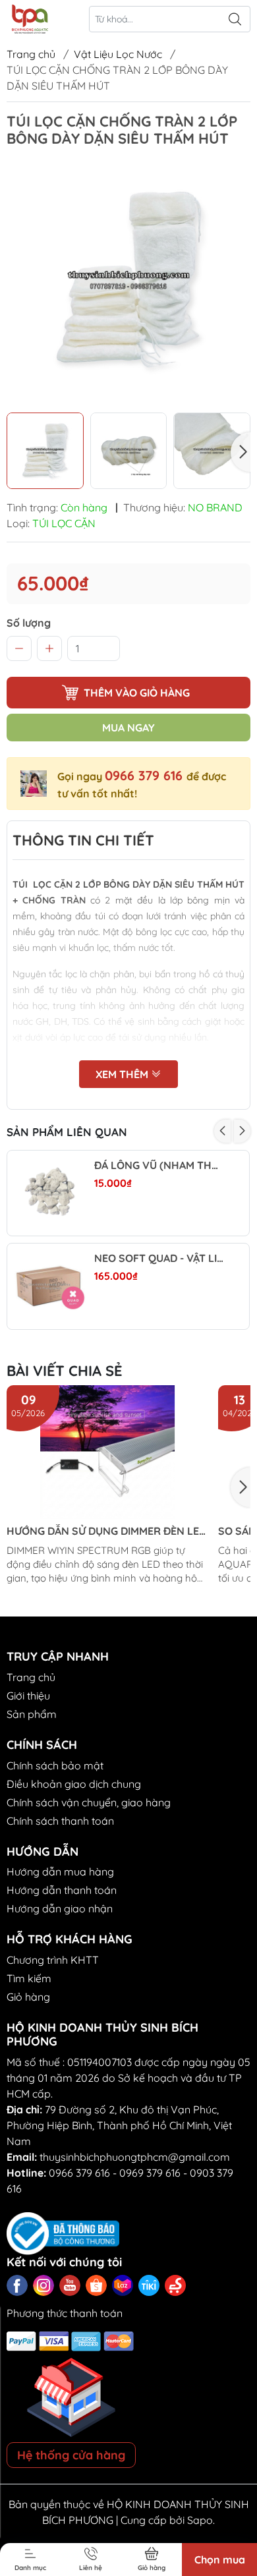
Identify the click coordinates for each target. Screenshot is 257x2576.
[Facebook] (17, 2285)
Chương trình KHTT (53, 1960)
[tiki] (149, 2285)
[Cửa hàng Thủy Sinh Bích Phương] (29, 19)
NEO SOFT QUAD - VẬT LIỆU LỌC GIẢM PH (159, 1258)
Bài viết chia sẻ (65, 1371)
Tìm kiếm (29, 1978)
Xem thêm (123, 1074)
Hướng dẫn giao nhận (60, 1908)
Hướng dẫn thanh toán (62, 1890)
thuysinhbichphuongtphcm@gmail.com (135, 2157)
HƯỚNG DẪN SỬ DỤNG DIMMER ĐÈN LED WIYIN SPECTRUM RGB (106, 1531)
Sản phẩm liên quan (67, 1132)
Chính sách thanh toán (60, 1821)
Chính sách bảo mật (55, 1765)
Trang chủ (31, 54)
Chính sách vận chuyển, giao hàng (89, 1802)
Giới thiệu (28, 1696)
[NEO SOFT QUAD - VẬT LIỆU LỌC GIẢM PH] (50, 1286)
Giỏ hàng (28, 1997)
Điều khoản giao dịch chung (74, 1784)
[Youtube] (70, 2285)
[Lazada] (123, 2285)
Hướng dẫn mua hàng (60, 1872)
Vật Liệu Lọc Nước (118, 54)
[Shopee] (96, 2285)
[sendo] (175, 2285)
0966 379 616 (146, 775)
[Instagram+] (43, 2285)
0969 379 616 (150, 2173)
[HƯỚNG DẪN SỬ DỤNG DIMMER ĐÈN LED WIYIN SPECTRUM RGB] (107, 1452)
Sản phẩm (32, 1714)
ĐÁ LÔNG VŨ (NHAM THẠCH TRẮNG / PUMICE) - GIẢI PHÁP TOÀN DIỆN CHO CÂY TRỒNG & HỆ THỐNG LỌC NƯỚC (159, 1165)
